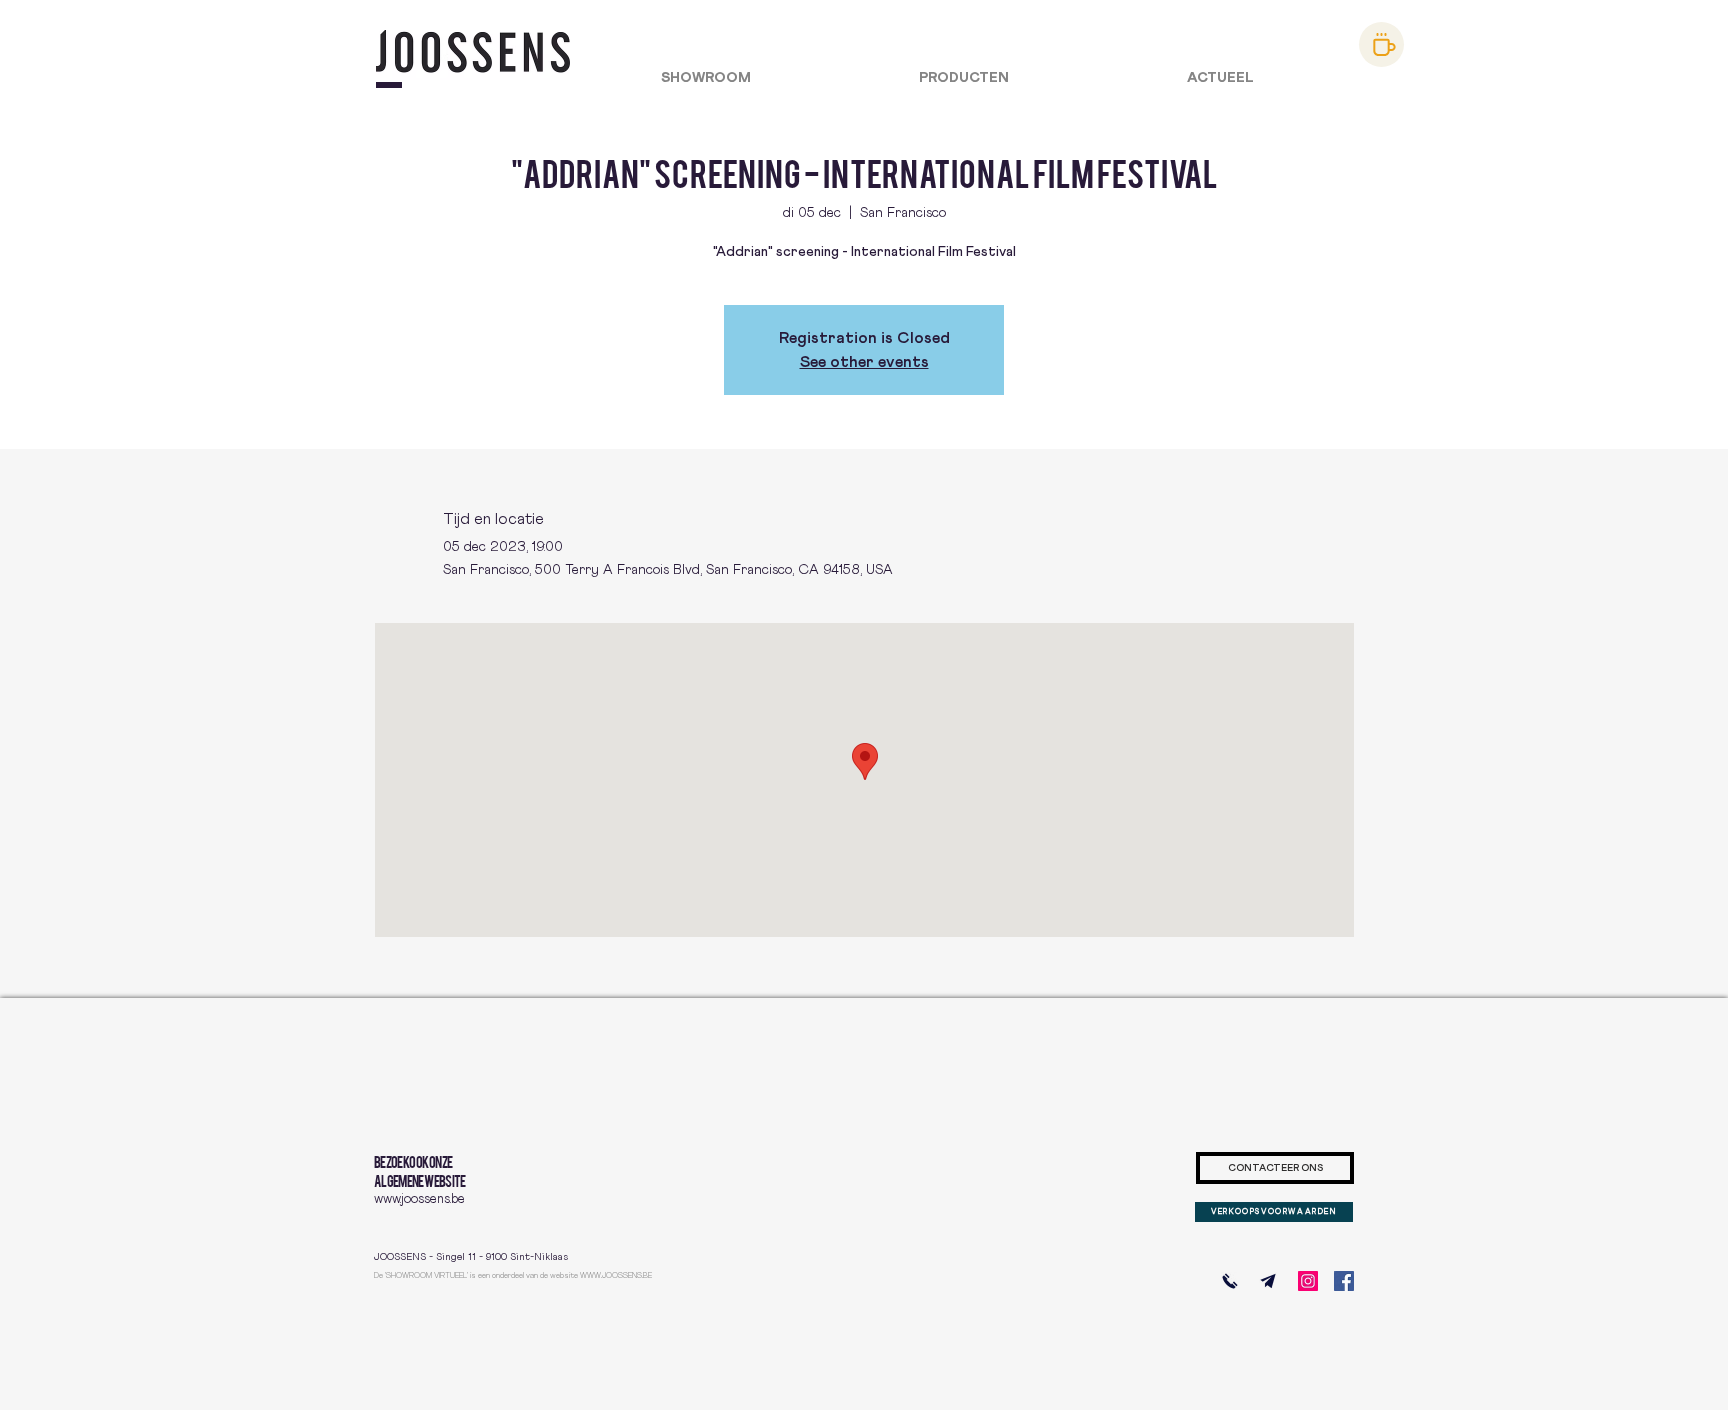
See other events (864, 362)
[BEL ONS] (1230, 1281)
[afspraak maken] (1381, 44)
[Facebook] (1344, 1281)
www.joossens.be (419, 1199)
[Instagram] (1308, 1281)
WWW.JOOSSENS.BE (616, 1276)
